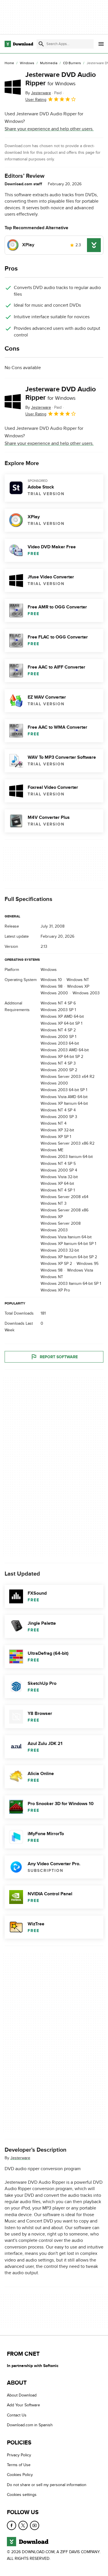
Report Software (59, 1357)
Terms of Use (19, 2465)
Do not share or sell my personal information (47, 2485)
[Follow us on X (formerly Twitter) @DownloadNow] (23, 2525)
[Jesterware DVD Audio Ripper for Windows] (13, 87)
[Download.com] (19, 44)
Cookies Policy (20, 2475)
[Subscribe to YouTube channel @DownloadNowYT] (35, 2525)
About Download (22, 2395)
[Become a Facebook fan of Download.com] (12, 2525)
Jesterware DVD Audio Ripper (61, 79)
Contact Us (17, 2415)
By (38, 93)
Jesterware (20, 2158)
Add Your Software (23, 2405)
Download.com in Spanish (30, 2425)
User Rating (36, 100)
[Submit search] (41, 44)
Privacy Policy (19, 2455)
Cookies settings (22, 2495)
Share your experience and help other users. (49, 129)
